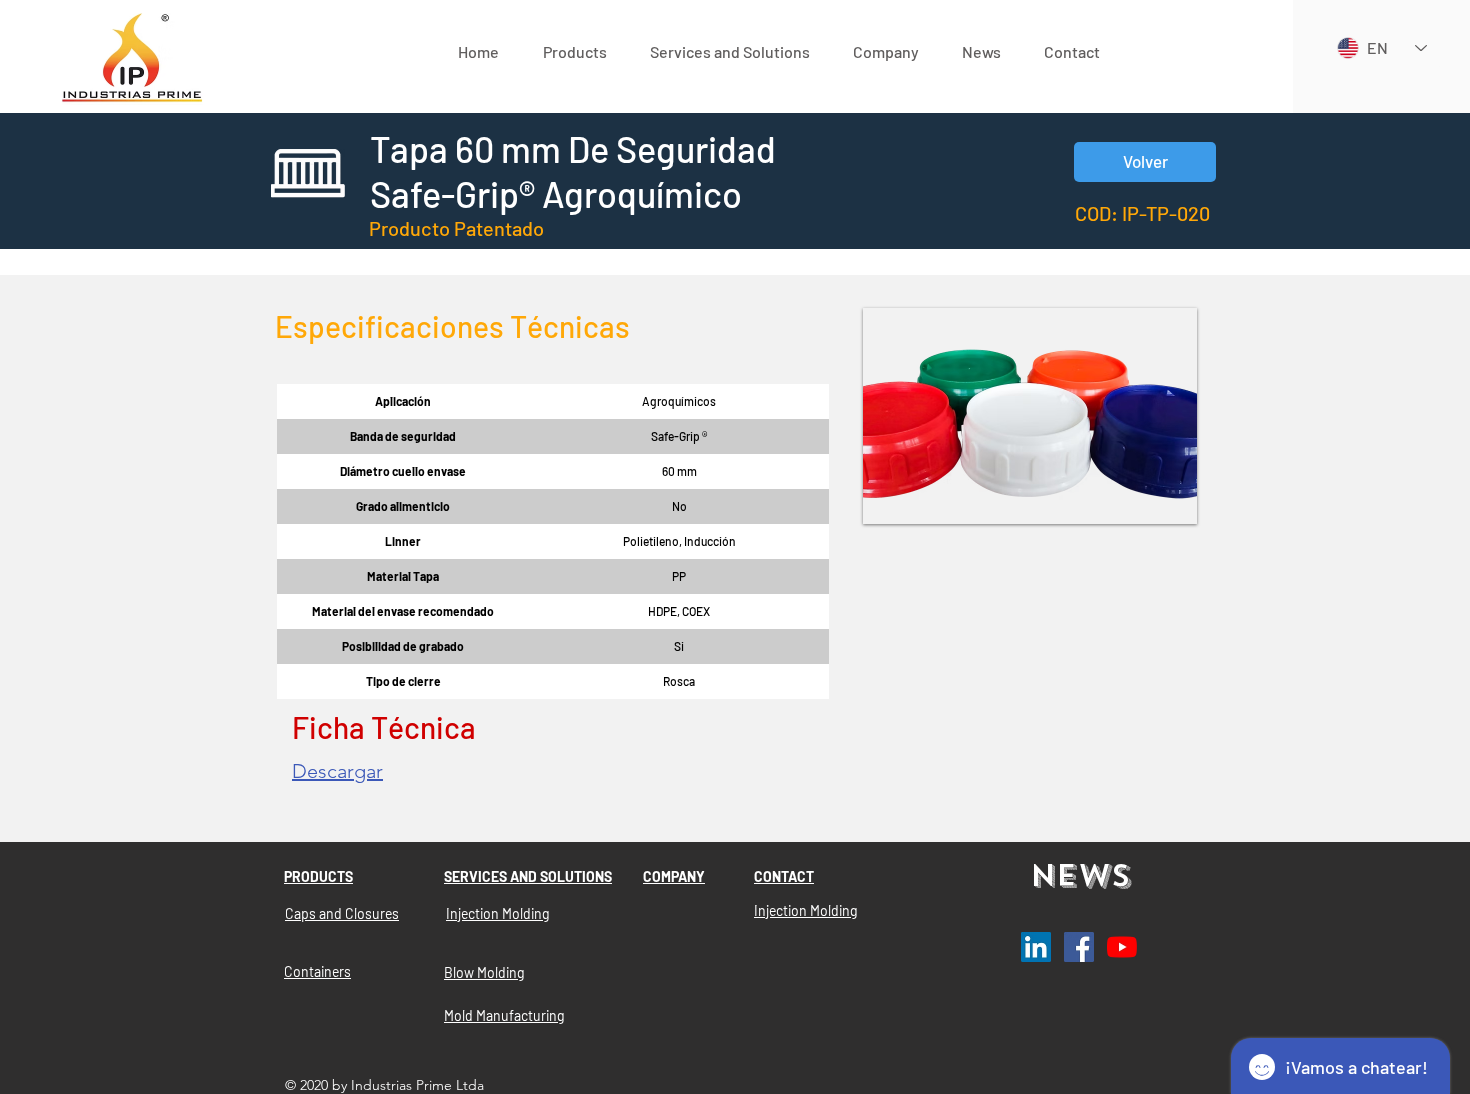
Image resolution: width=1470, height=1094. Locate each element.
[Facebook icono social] (1079, 947)
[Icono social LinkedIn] (1036, 947)
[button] (575, 51)
